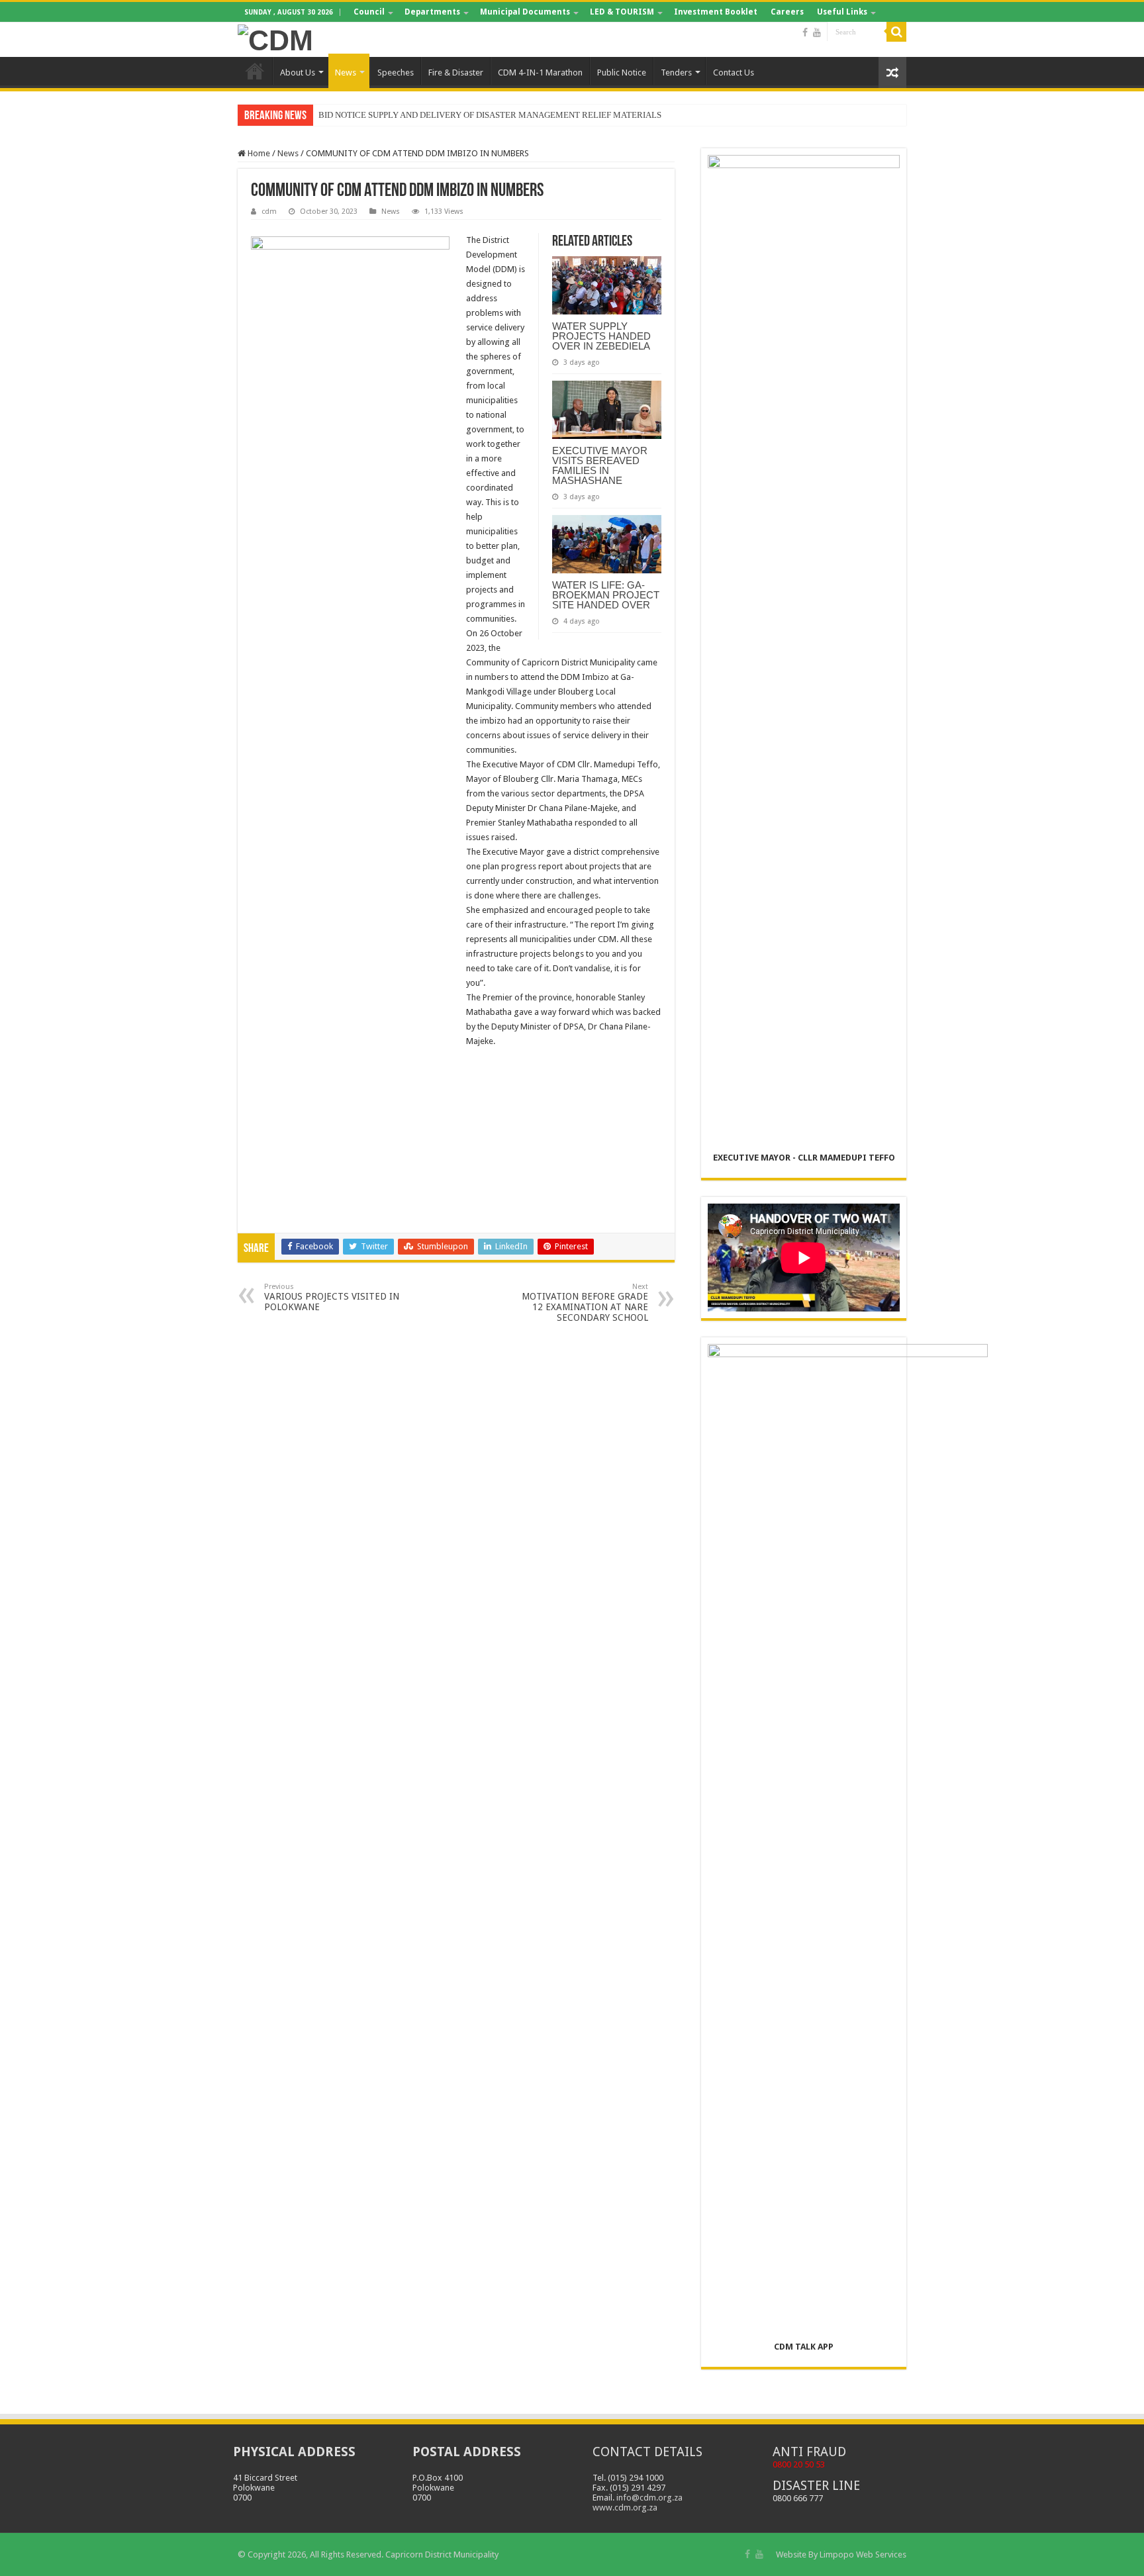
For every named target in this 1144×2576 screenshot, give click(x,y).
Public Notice (622, 72)
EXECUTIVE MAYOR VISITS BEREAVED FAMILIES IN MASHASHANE (600, 465)
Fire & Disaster (456, 72)
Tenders (676, 72)
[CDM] (275, 38)
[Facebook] (805, 32)
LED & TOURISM (622, 12)
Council (369, 12)
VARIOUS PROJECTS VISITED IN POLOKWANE (332, 1297)
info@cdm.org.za (649, 2498)
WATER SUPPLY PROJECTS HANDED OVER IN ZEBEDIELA (601, 336)
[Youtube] (817, 32)
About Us (298, 72)
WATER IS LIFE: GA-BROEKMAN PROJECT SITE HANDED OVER (606, 595)
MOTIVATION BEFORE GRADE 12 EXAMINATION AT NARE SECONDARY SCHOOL (585, 1303)
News (346, 72)
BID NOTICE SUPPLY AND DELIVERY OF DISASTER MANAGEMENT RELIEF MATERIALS (490, 115)
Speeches (396, 72)
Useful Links (842, 12)
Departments (432, 12)
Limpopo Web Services (863, 2554)
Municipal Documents (525, 12)
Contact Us (734, 72)
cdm (269, 212)
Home (255, 71)
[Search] (896, 32)
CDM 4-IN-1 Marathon (540, 72)
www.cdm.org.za (625, 2507)
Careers (787, 12)
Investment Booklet (716, 12)
